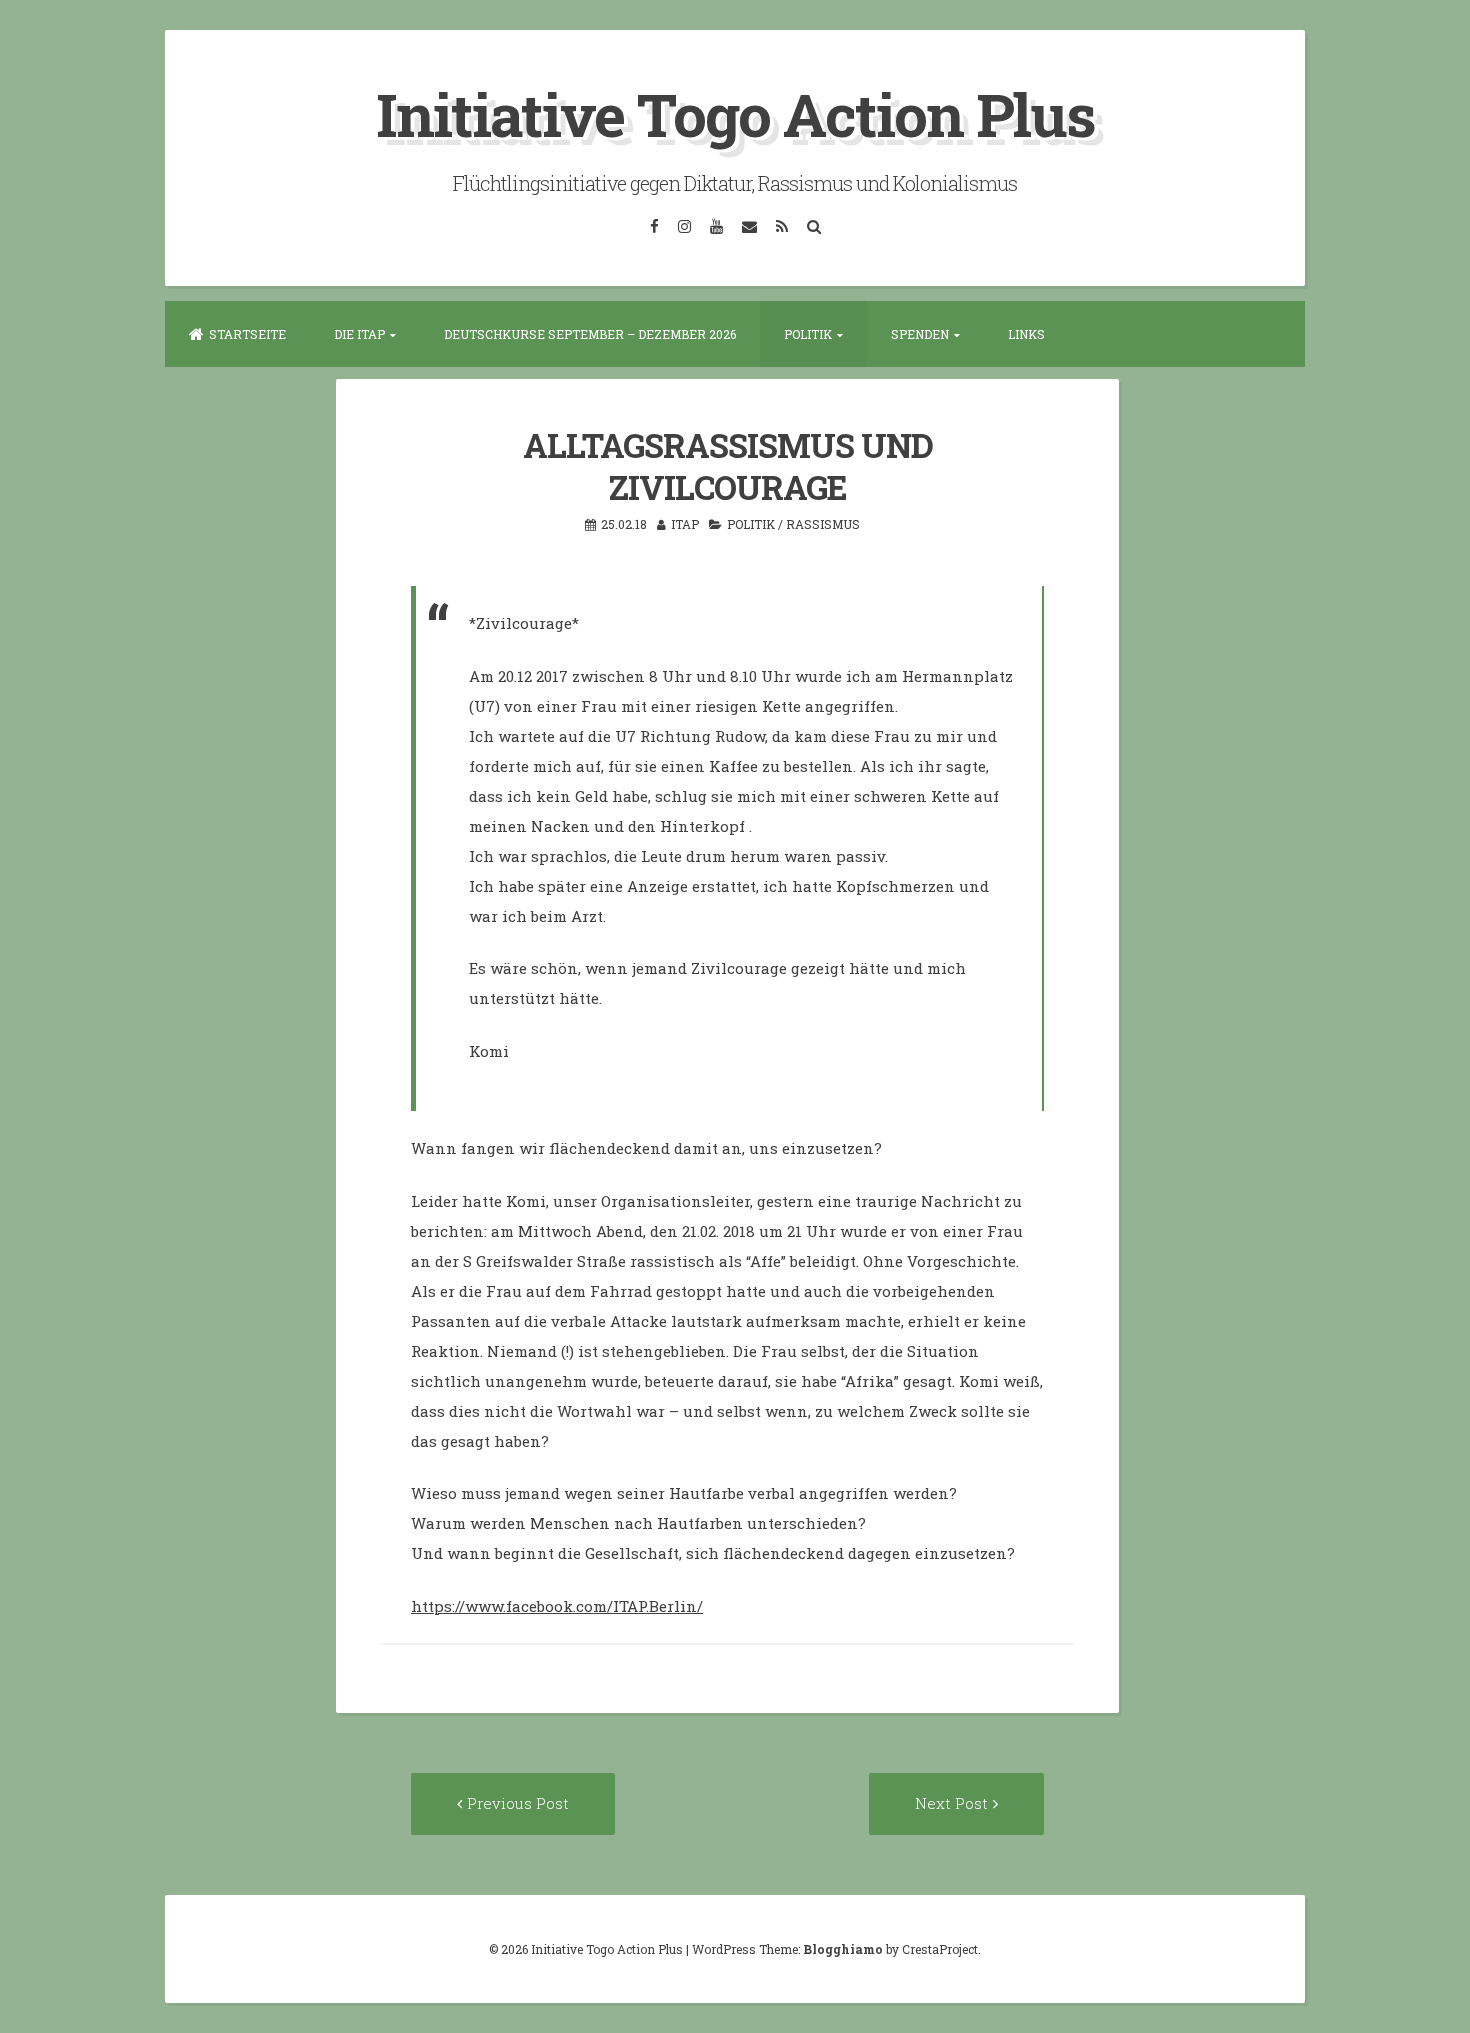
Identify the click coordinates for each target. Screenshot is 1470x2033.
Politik (808, 334)
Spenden (920, 334)
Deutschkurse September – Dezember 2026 (590, 334)
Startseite (247, 334)
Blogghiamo (843, 1949)
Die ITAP (359, 334)
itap (685, 524)
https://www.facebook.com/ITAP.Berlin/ (557, 1606)
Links (1026, 334)
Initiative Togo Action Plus (735, 113)
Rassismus (823, 524)
